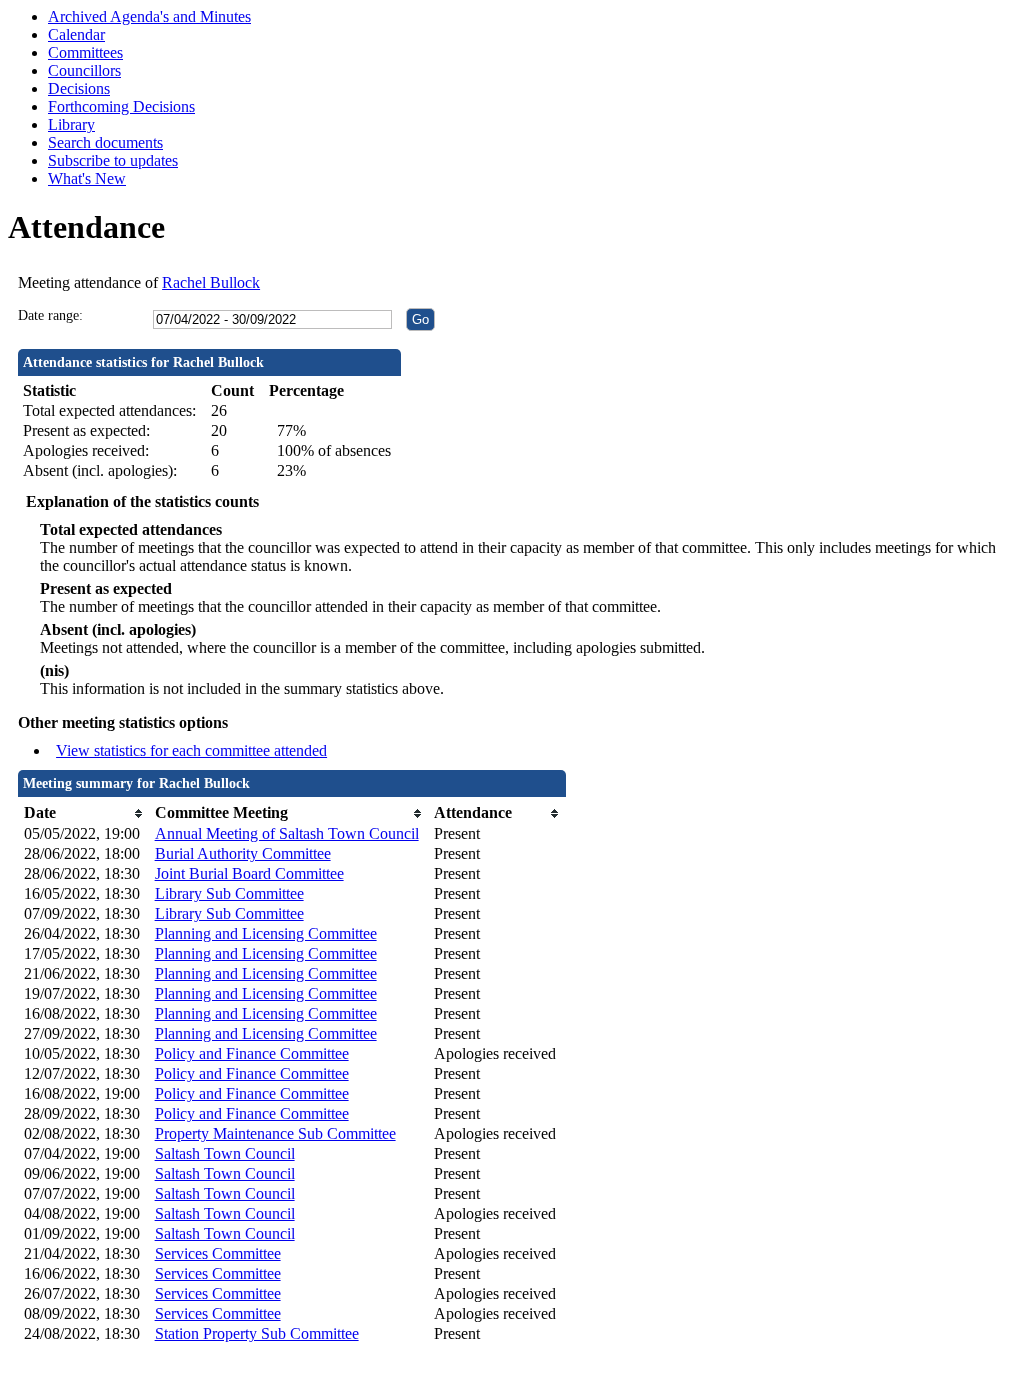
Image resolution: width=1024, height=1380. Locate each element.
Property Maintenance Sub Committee (275, 1133)
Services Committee (218, 1253)
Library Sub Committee (229, 893)
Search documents (105, 142)
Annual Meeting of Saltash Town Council (287, 833)
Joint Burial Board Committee (249, 873)
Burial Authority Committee (243, 853)
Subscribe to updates (113, 160)
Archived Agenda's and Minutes (149, 16)
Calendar (76, 34)
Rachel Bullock (211, 282)
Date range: (50, 315)
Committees (85, 52)
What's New (87, 178)
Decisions (79, 88)
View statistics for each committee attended (191, 750)
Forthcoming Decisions (121, 106)
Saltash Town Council (225, 1153)
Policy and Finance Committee (252, 1053)
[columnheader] (84, 813)
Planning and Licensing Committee (266, 933)
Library (71, 124)
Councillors (84, 70)
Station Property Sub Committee (257, 1333)
